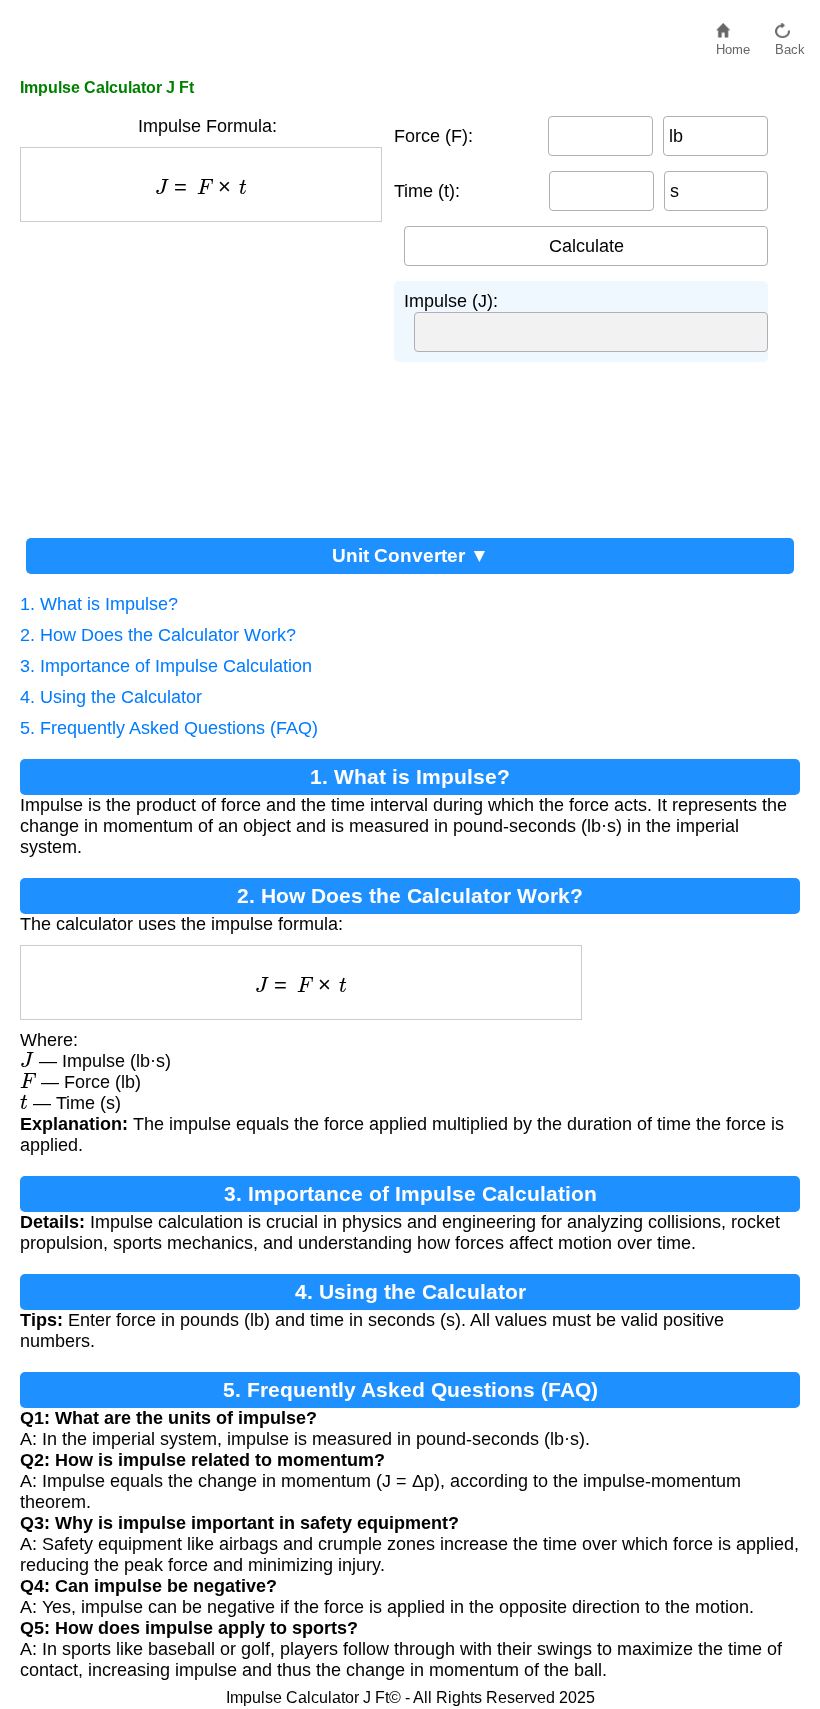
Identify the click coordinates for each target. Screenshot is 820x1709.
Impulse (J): (451, 301)
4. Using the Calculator (111, 697)
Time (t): (427, 191)
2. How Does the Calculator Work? (158, 635)
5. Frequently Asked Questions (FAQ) (169, 728)
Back (790, 44)
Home (733, 44)
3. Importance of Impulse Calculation (166, 666)
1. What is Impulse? (99, 604)
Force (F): (433, 136)
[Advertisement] (207, 372)
